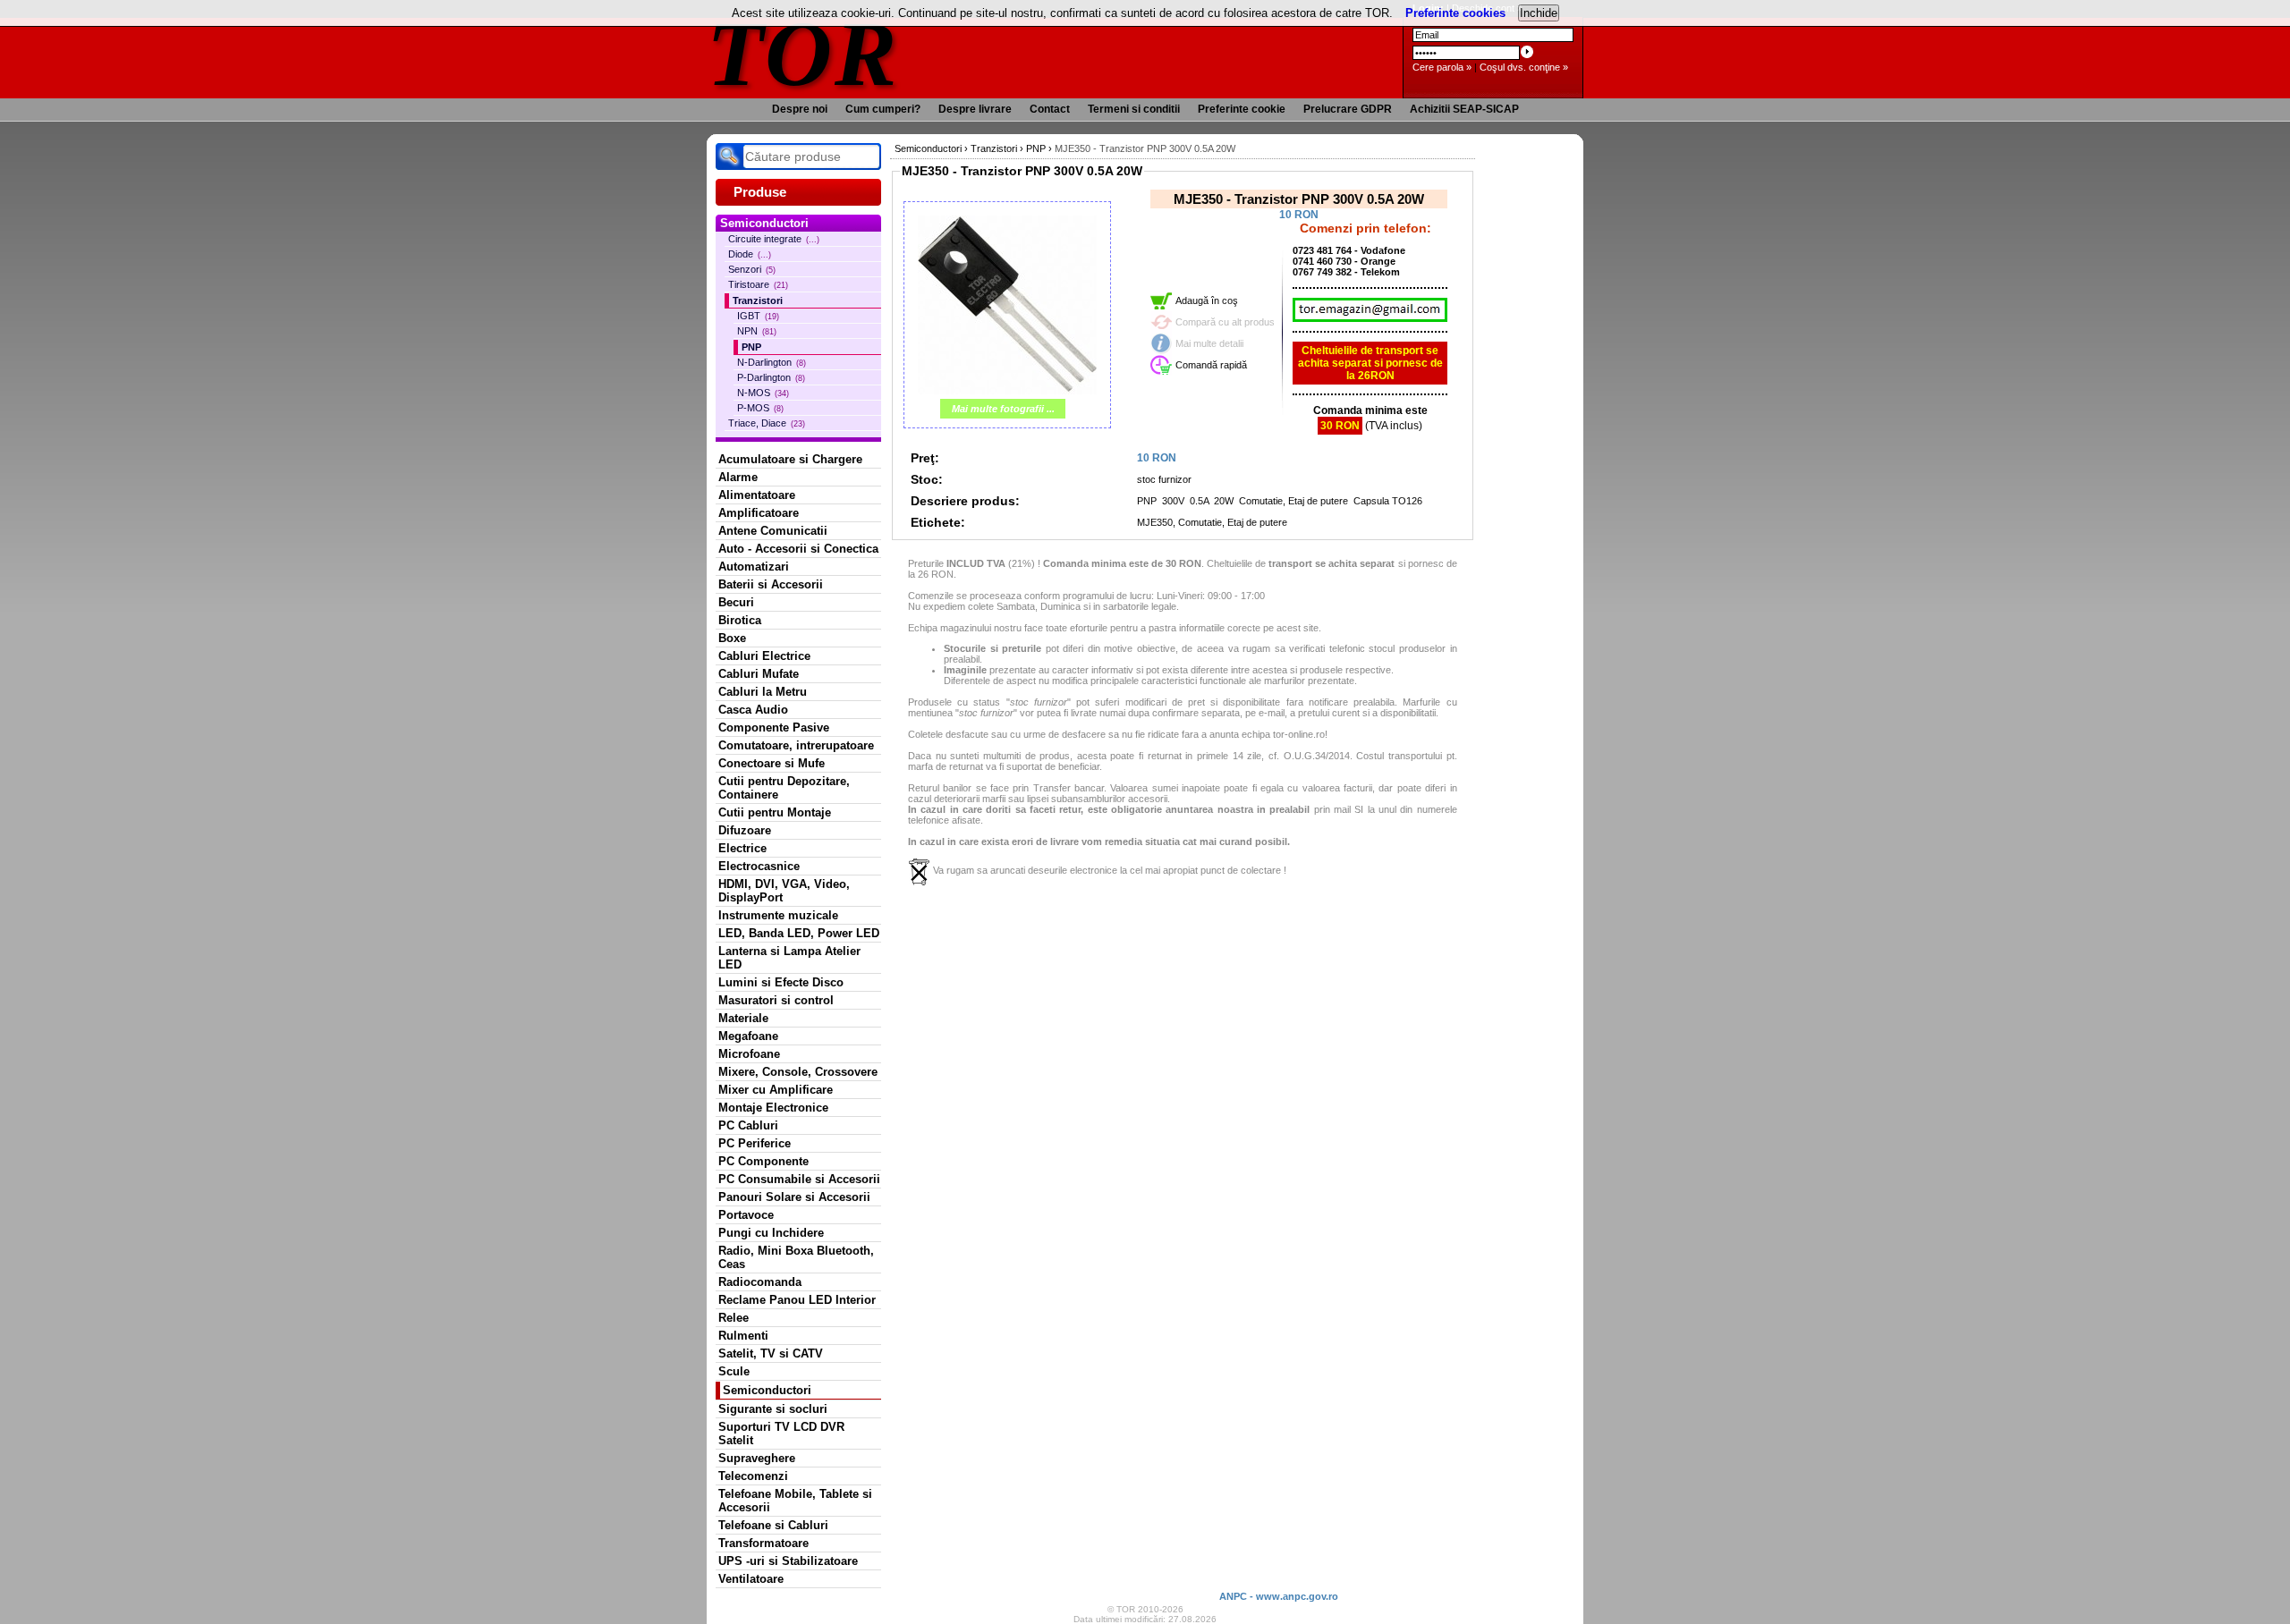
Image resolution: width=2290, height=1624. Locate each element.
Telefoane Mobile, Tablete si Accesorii (795, 1501)
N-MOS (763, 393)
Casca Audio (753, 710)
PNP (751, 347)
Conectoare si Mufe (772, 763)
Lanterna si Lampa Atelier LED (789, 958)
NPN (757, 331)
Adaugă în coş (1207, 300)
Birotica (740, 620)
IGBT (758, 316)
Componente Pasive (774, 727)
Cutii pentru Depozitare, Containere (784, 788)
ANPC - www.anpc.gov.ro (1279, 1596)
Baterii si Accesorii (771, 584)
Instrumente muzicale (778, 915)
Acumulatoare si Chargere (790, 459)
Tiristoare (758, 284)
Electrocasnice (759, 866)
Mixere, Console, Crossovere (798, 1072)
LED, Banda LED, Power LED (799, 933)
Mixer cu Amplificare (776, 1090)
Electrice (742, 848)
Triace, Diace (767, 423)
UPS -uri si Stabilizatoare (788, 1561)
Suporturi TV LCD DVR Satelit (781, 1434)
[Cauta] (729, 156)
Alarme (738, 477)
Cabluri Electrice (764, 656)
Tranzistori (758, 300)
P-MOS (760, 408)
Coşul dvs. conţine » (1524, 67)
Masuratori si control (776, 1000)
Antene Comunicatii (773, 531)
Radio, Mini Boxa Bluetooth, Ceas (796, 1257)
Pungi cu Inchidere (771, 1233)
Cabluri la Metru (763, 692)
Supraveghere (757, 1458)
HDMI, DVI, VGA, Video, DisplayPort (784, 891)
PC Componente (763, 1161)
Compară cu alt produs (1225, 322)
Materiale (743, 1018)
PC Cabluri (748, 1125)
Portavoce (746, 1215)
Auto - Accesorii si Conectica (798, 549)
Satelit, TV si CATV (771, 1353)
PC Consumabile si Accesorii (799, 1179)
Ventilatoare (751, 1579)
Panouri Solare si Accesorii (794, 1197)
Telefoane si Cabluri (773, 1525)
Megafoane (748, 1036)
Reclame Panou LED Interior (797, 1300)
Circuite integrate (774, 239)
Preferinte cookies (1455, 13)
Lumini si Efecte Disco (781, 982)
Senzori (752, 269)
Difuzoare (745, 830)
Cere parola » (1442, 67)
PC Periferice (755, 1143)
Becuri (736, 602)
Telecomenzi (753, 1476)
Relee (734, 1318)
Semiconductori (767, 1390)
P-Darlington (771, 377)
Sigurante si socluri (773, 1409)
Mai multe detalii (1209, 343)
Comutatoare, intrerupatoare (796, 745)
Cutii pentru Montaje (775, 812)
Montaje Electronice (773, 1108)
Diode (750, 254)
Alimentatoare (757, 495)
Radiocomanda (760, 1282)
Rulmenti (743, 1336)
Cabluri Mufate (759, 674)
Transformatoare (763, 1543)
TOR (803, 53)
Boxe (732, 638)
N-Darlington (772, 362)
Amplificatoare (759, 513)
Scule (734, 1371)
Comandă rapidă (1211, 365)
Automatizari (754, 567)
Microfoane (749, 1054)
